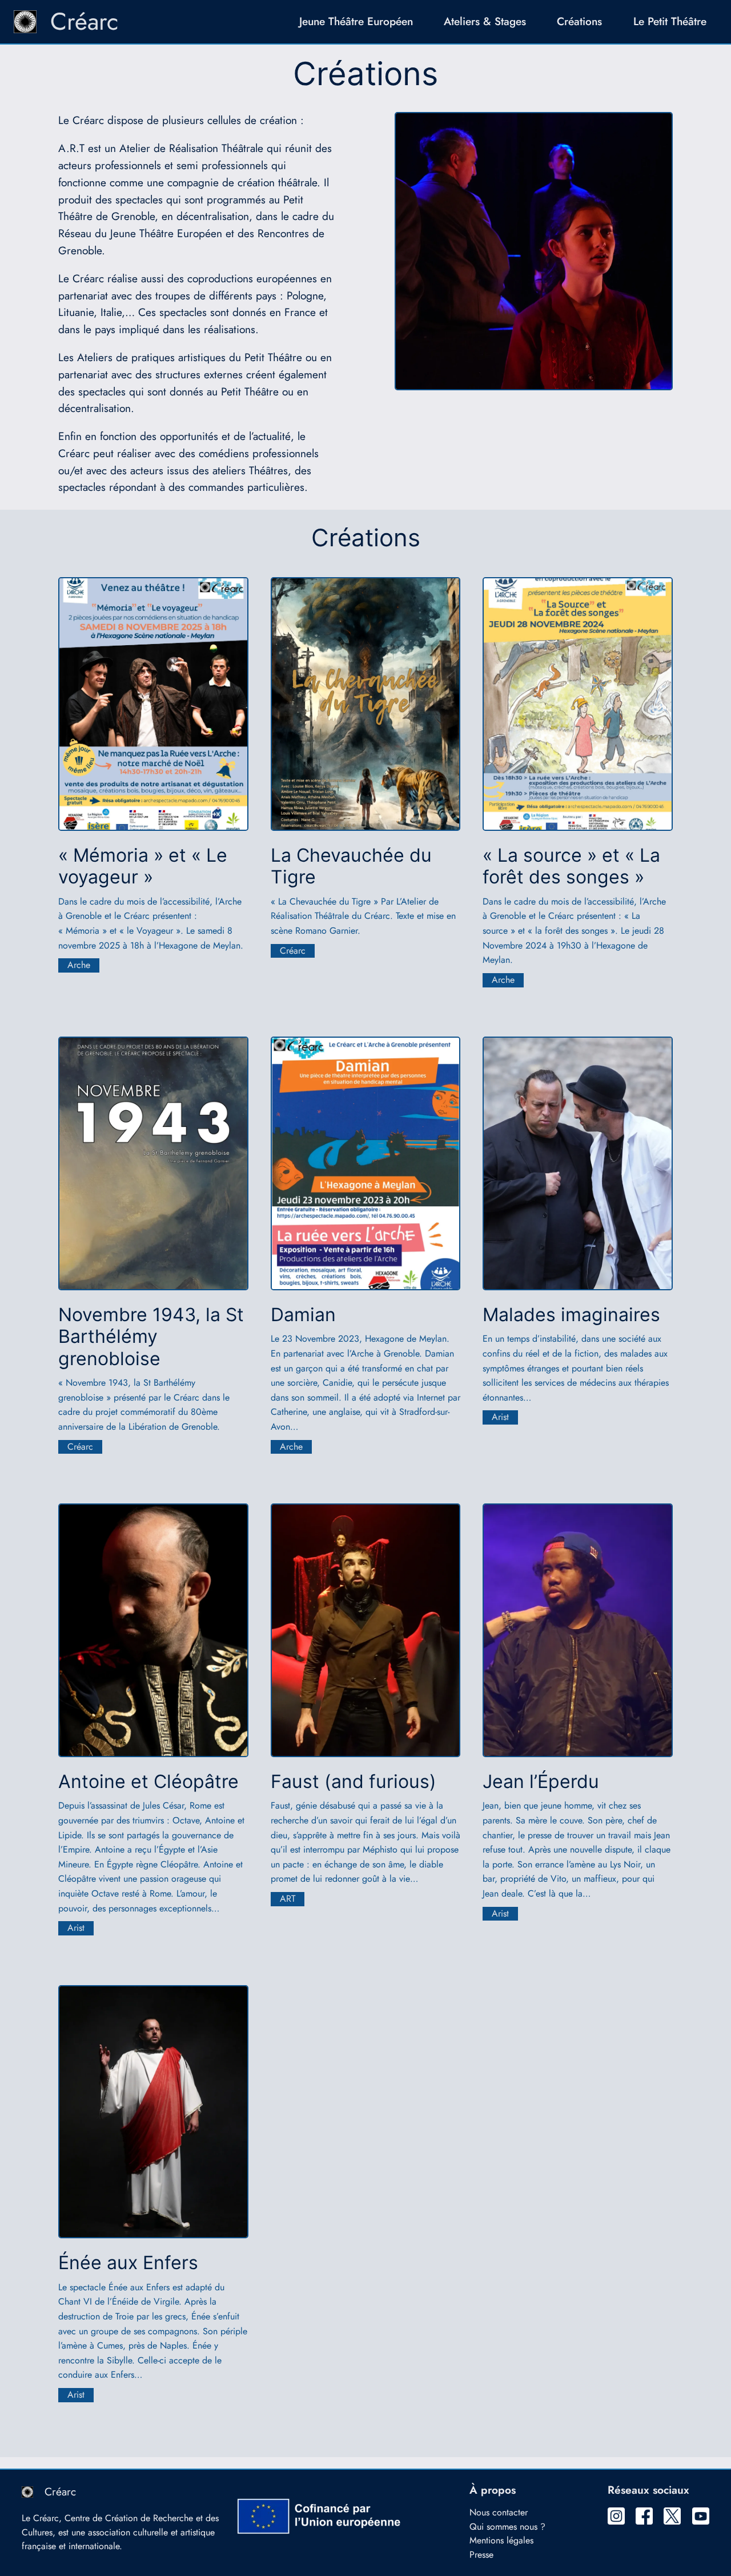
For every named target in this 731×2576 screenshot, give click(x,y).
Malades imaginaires (571, 1315)
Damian (303, 1315)
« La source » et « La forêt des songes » (571, 866)
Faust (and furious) (354, 1782)
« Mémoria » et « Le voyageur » (143, 866)
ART (288, 1899)
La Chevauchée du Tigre (351, 866)
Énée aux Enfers (128, 2263)
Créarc (84, 21)
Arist (500, 1417)
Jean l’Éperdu (541, 1782)
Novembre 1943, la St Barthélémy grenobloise (151, 1337)
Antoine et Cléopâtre (148, 1782)
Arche (79, 965)
